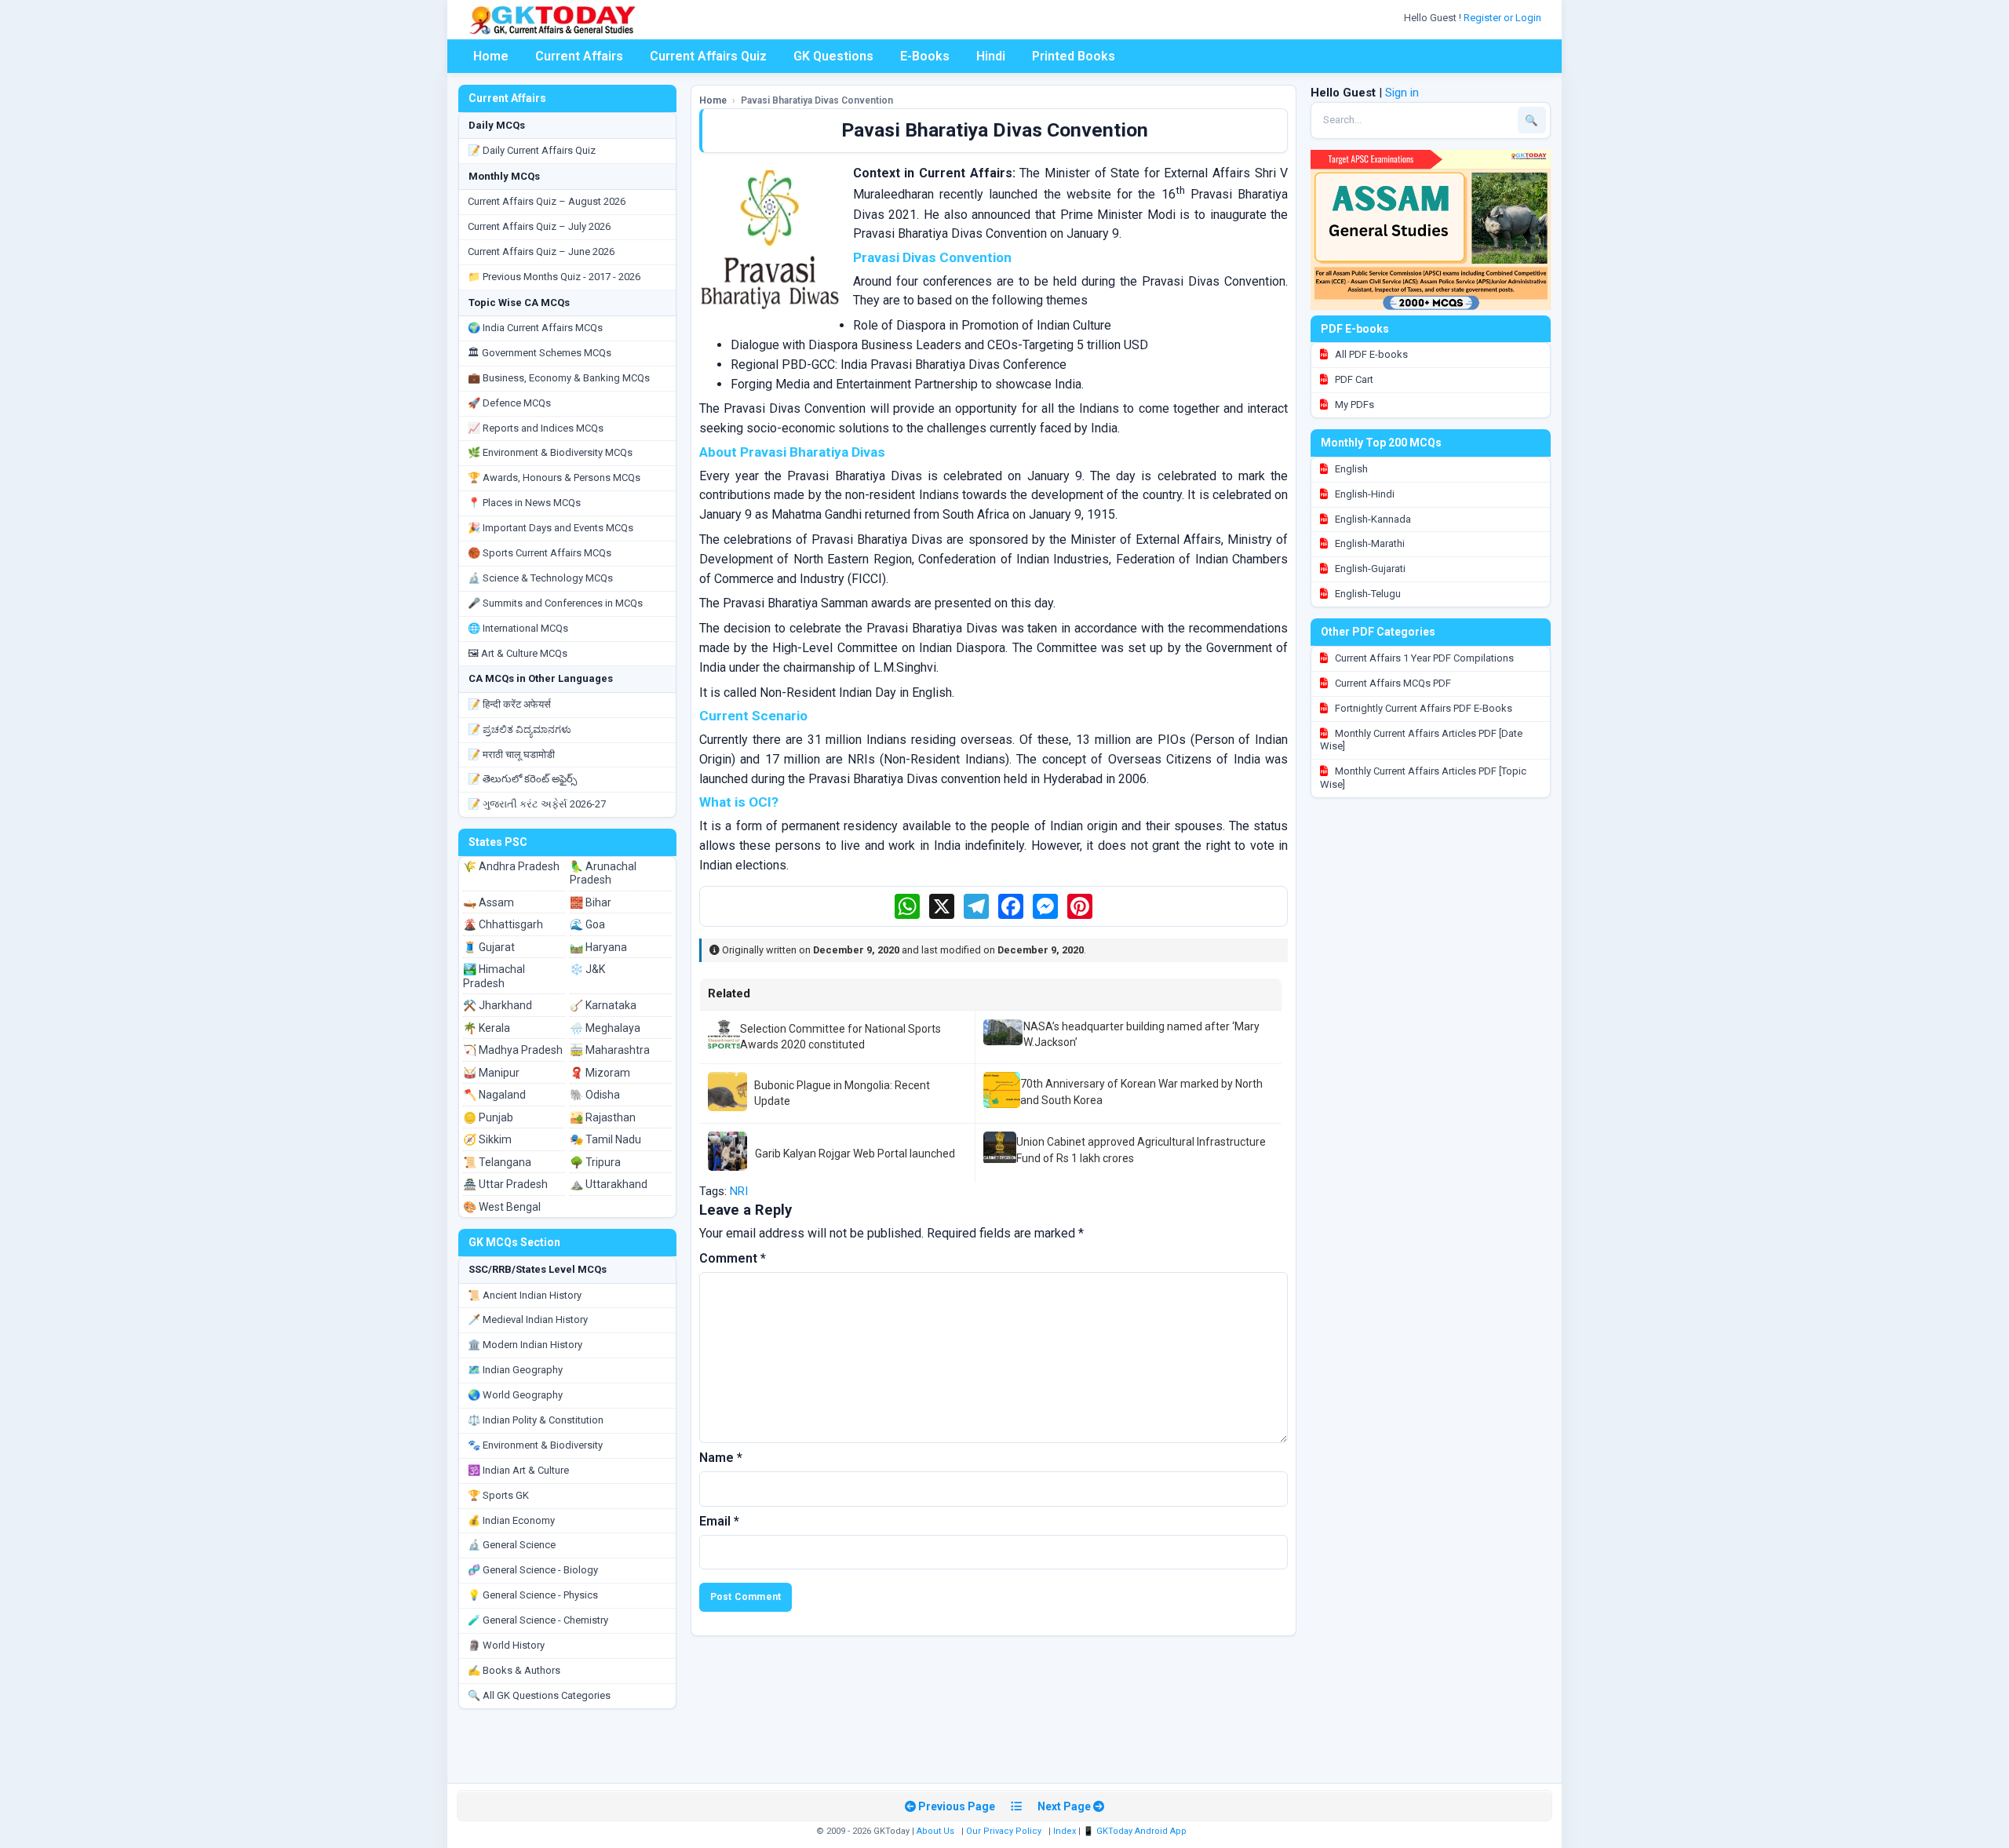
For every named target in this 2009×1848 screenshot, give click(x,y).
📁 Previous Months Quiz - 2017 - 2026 (554, 277)
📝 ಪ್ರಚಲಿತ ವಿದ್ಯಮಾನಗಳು (520, 729)
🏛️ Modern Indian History (525, 1345)
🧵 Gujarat (489, 947)
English (1350, 469)
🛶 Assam (489, 902)
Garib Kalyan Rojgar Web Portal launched (855, 1154)
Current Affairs (579, 56)
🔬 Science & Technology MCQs (540, 578)
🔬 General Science (512, 1545)
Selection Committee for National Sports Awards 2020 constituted (840, 1037)
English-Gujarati (1369, 569)
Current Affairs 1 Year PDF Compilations (1423, 658)
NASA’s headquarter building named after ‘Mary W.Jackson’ (1141, 1034)
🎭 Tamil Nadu (605, 1139)
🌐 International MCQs (518, 628)
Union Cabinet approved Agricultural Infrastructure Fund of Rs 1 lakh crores (1141, 1150)
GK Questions (833, 56)
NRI (739, 1191)
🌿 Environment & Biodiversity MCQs (550, 452)
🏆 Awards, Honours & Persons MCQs (554, 477)
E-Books (925, 56)
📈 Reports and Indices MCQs (536, 428)
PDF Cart (1353, 379)
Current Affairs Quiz (708, 56)
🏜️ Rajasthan (603, 1117)
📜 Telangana (497, 1162)
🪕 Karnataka (603, 1005)
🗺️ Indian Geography (515, 1370)
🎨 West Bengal (502, 1207)
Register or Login (1504, 18)
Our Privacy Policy (1004, 1831)
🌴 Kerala (487, 1028)
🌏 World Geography (515, 1395)
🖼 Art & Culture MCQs (518, 653)
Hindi (991, 56)
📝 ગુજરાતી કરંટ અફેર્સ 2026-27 (537, 804)
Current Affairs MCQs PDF (1392, 683)
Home (491, 56)
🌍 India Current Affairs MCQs (535, 328)
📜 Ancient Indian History (525, 1295)
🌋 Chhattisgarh (503, 924)
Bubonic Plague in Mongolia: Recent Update (842, 1093)
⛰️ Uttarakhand (609, 1184)
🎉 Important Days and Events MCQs (551, 528)
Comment (733, 1258)
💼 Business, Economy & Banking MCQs (559, 378)
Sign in (1402, 93)
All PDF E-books (1370, 354)
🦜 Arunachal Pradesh (603, 873)
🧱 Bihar (591, 902)
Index (1065, 1831)
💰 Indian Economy (511, 1520)
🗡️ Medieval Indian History (528, 1319)
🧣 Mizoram (600, 1073)
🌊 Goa (587, 924)
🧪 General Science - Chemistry (538, 1620)
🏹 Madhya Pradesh (513, 1050)
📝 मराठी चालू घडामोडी (511, 755)
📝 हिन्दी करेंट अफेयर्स (509, 704)
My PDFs (1353, 405)
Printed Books (1074, 56)
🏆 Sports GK (498, 1495)
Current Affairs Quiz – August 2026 (547, 201)
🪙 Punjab (488, 1117)
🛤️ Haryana (598, 947)
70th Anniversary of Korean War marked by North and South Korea (1141, 1092)
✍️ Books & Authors (514, 1670)
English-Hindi (1364, 494)
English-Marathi (1369, 543)
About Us (935, 1831)
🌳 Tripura (595, 1162)
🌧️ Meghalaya (605, 1028)
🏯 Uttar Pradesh (505, 1184)
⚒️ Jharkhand (498, 1005)
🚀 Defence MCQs (509, 403)
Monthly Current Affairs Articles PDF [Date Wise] (1421, 740)
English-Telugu (1367, 594)
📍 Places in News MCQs (524, 503)
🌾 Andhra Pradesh (511, 866)
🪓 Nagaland (494, 1095)
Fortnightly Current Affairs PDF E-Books (1422, 708)
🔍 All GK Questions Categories (539, 1695)
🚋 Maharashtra (610, 1050)
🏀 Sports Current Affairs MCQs (540, 553)
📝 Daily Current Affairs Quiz (532, 150)
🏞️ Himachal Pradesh (494, 976)
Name (721, 1458)
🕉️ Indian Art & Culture (518, 1470)
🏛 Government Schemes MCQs (540, 353)
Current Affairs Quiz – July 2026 (539, 226)
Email (719, 1521)
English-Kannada (1372, 519)
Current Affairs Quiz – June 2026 (541, 252)
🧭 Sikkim (487, 1139)
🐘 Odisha (595, 1095)
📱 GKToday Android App (1136, 1831)
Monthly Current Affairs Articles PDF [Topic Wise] (1423, 778)
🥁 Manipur (491, 1073)
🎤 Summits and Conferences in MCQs (555, 603)
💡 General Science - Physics (533, 1595)
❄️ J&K (587, 969)
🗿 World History (506, 1645)
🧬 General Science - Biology (533, 1570)
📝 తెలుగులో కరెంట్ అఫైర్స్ (522, 779)
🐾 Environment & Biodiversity (535, 1445)
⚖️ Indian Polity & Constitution (536, 1420)
